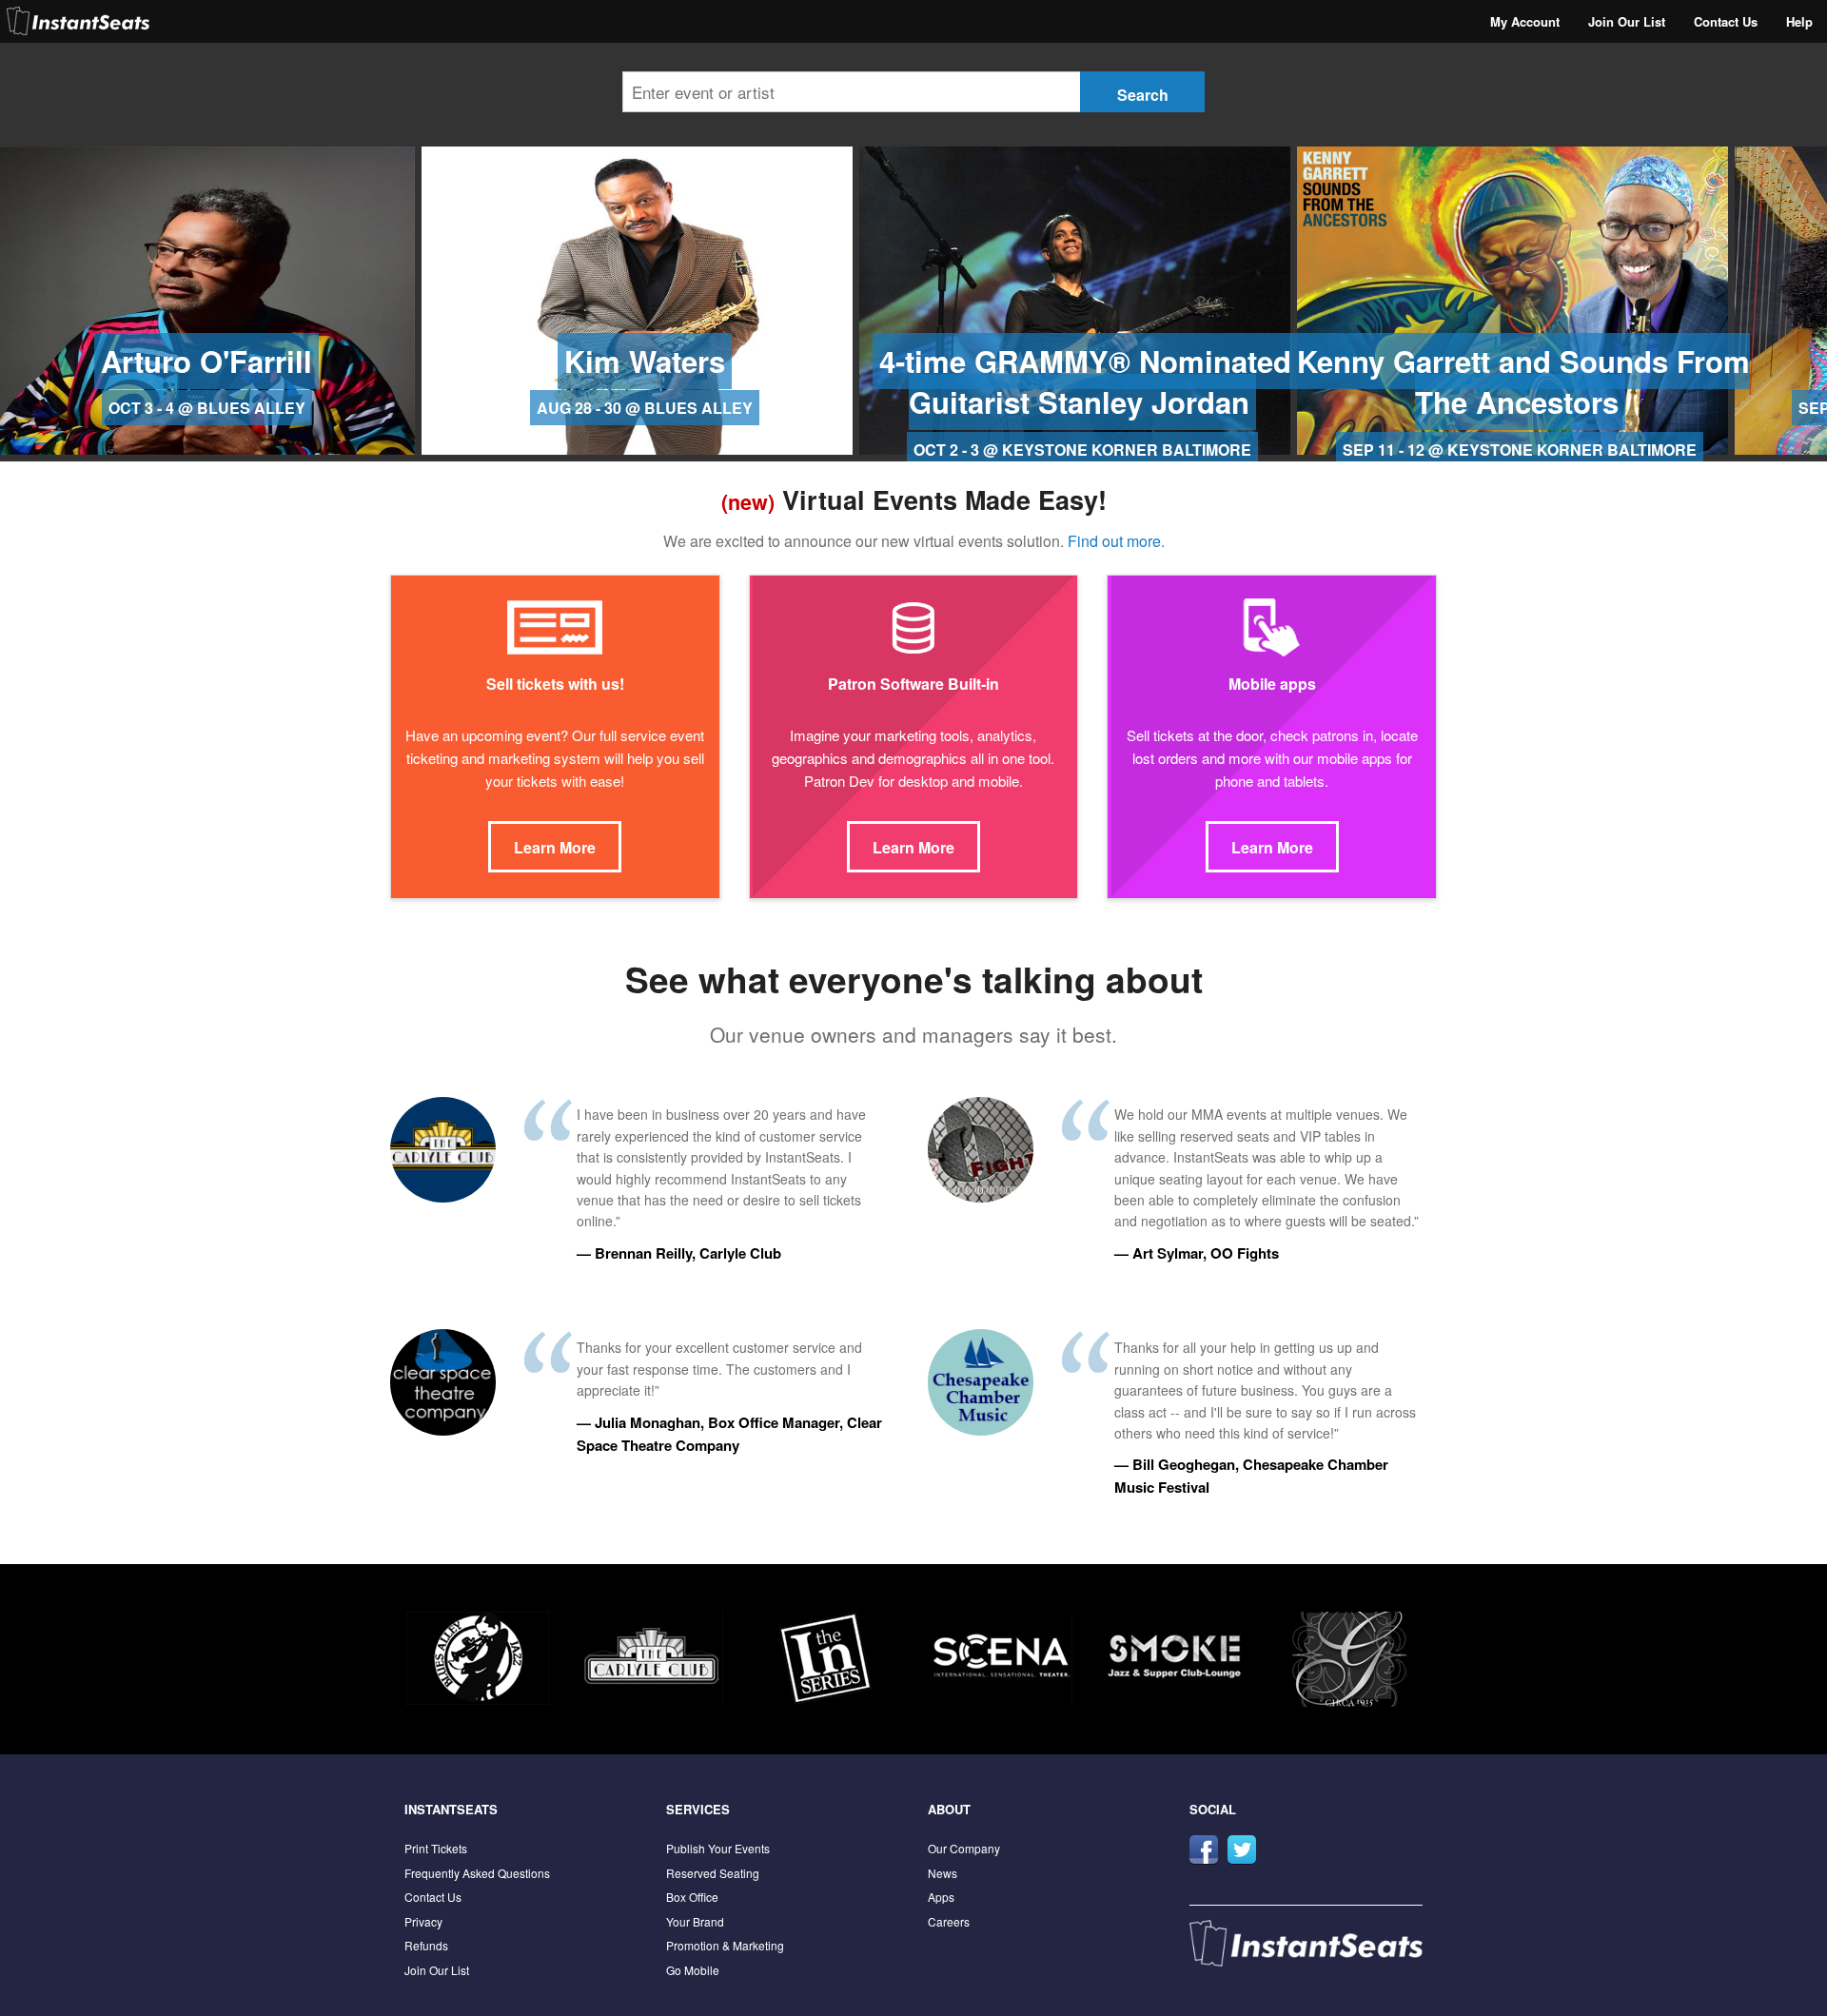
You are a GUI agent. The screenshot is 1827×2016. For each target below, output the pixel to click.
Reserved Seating (713, 1873)
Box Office (692, 1897)
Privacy (423, 1921)
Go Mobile (693, 1970)
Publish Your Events (718, 1848)
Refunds (426, 1945)
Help (1799, 21)
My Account (1525, 21)
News (943, 1873)
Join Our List (1627, 21)
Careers (949, 1921)
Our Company (964, 1848)
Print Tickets (436, 1848)
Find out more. (1116, 541)
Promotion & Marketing (725, 1945)
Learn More (555, 847)
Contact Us (1726, 21)
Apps (941, 1897)
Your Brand (695, 1921)
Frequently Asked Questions (477, 1873)
